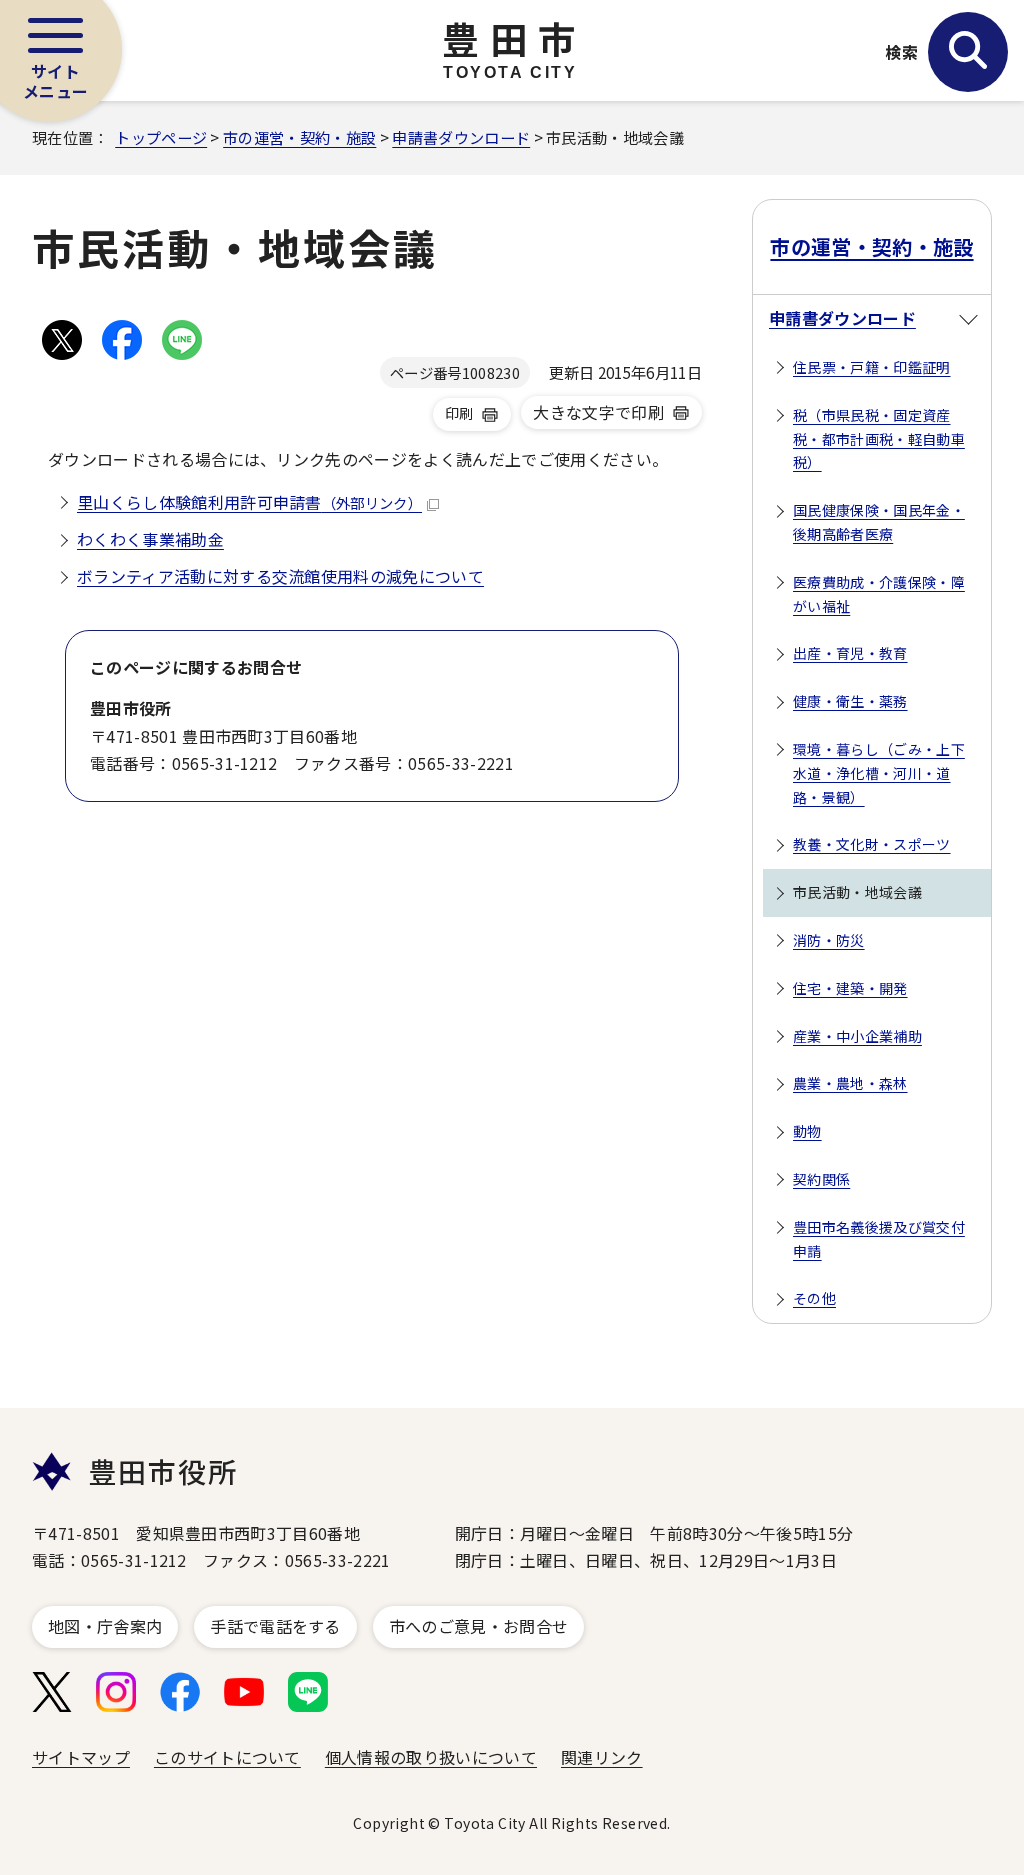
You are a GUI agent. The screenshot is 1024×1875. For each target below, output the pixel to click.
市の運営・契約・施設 (299, 137)
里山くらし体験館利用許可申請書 (249, 502)
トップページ (161, 137)
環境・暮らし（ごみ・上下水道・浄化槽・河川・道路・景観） (879, 773)
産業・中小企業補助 (857, 1036)
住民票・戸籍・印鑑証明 (872, 367)
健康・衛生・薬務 (850, 701)
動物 (807, 1131)
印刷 (459, 413)
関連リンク (602, 1757)
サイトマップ (81, 1757)
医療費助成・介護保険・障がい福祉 (879, 594)
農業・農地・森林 (850, 1083)
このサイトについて (227, 1757)
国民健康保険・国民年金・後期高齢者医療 (879, 522)
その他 (814, 1298)
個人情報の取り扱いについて (431, 1757)
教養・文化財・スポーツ (872, 844)
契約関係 (821, 1179)
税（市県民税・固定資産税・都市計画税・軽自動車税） (879, 439)
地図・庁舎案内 (105, 1626)
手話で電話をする (275, 1626)
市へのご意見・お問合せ (479, 1626)
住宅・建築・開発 (850, 988)
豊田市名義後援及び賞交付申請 (879, 1239)
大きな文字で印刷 (598, 412)
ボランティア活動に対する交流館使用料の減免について (280, 576)
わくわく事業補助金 (150, 539)
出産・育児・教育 (850, 653)
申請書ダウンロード (461, 137)
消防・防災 (829, 940)
